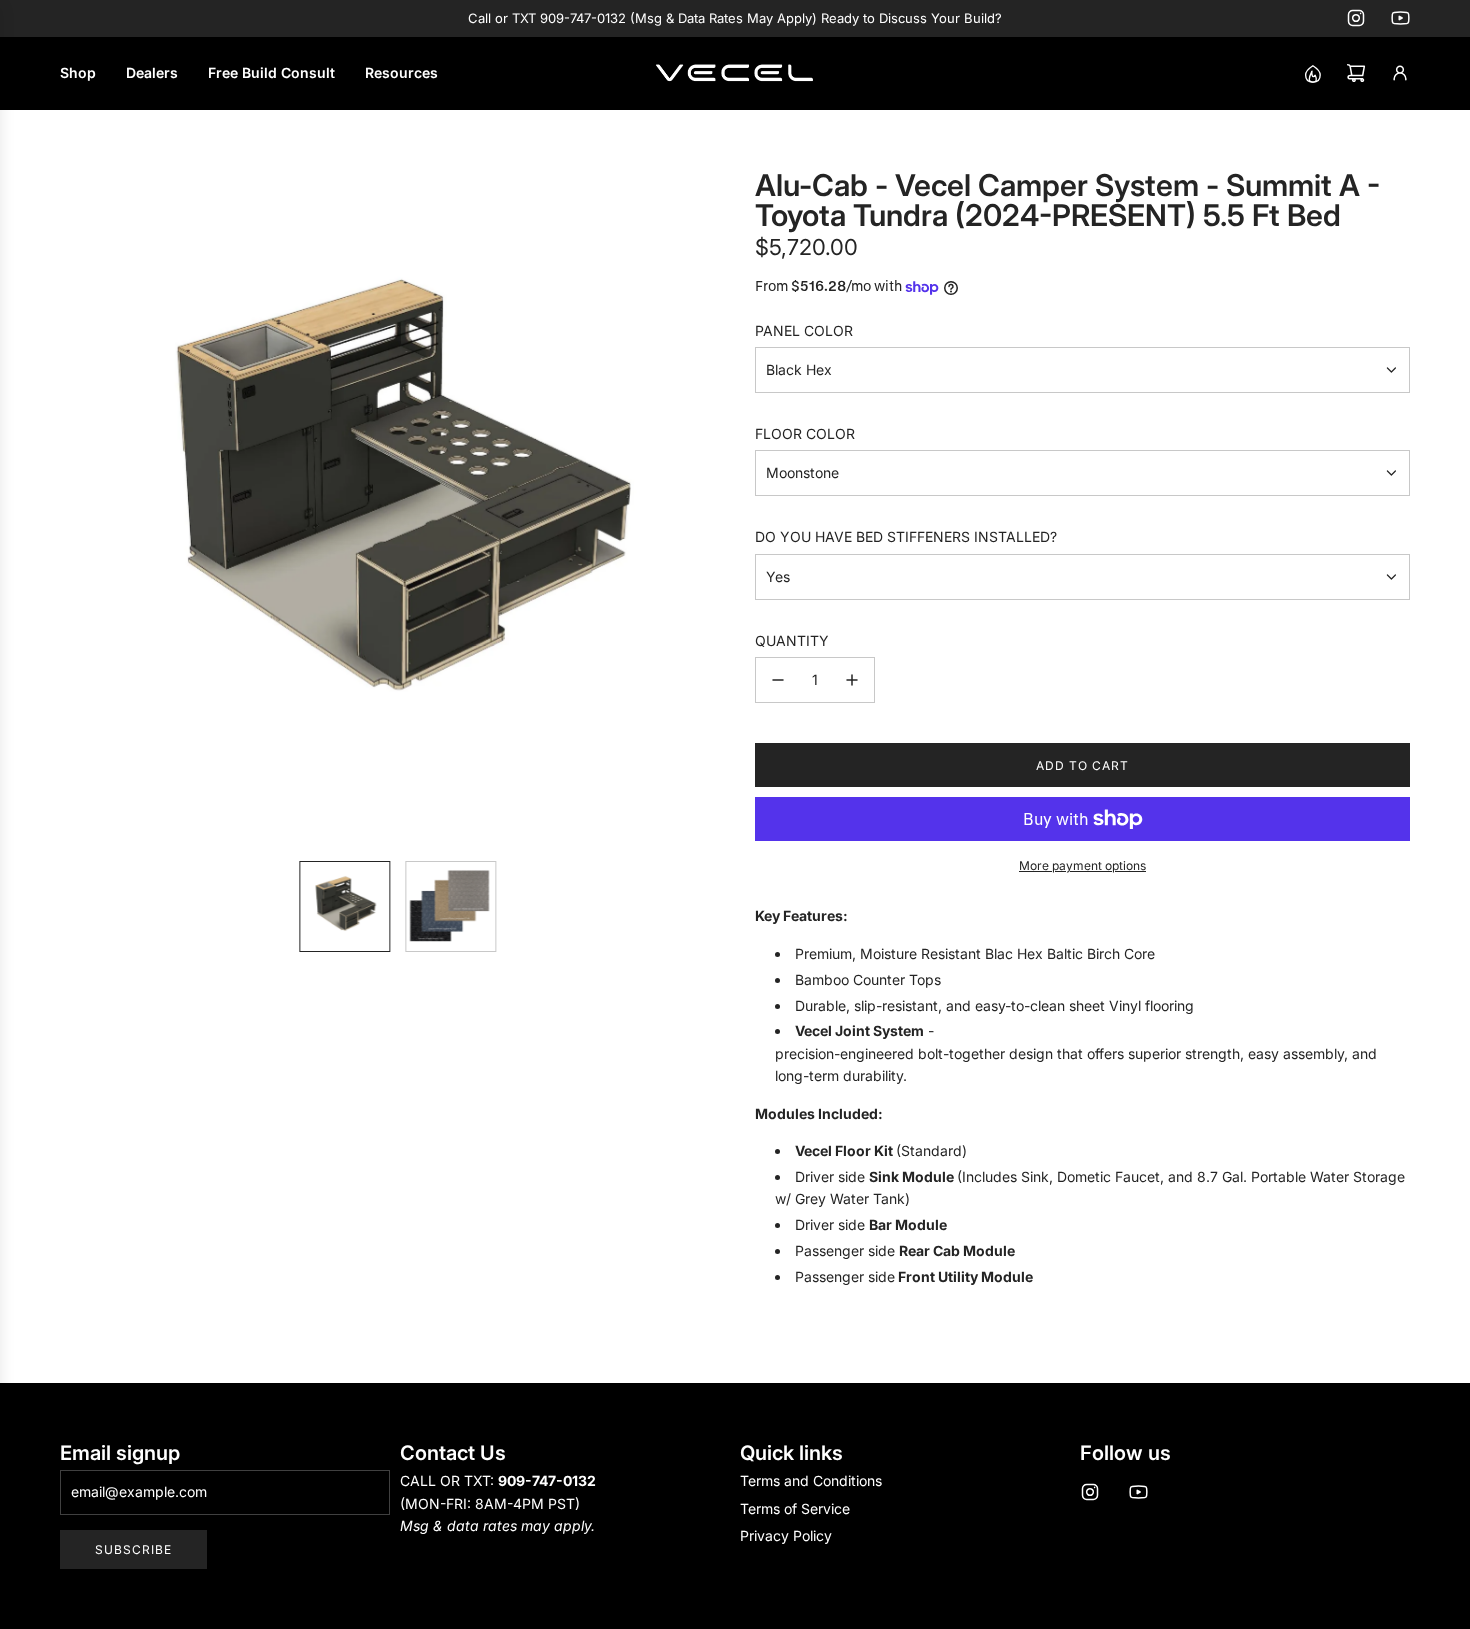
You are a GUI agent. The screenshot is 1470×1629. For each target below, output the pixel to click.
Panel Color (804, 330)
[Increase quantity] (852, 680)
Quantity (792, 640)
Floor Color (805, 433)
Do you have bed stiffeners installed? (906, 536)
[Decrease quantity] (778, 680)
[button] (76, 508)
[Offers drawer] (1312, 73)
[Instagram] (1356, 18)
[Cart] (1356, 73)
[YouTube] (1400, 18)
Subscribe (133, 1549)
